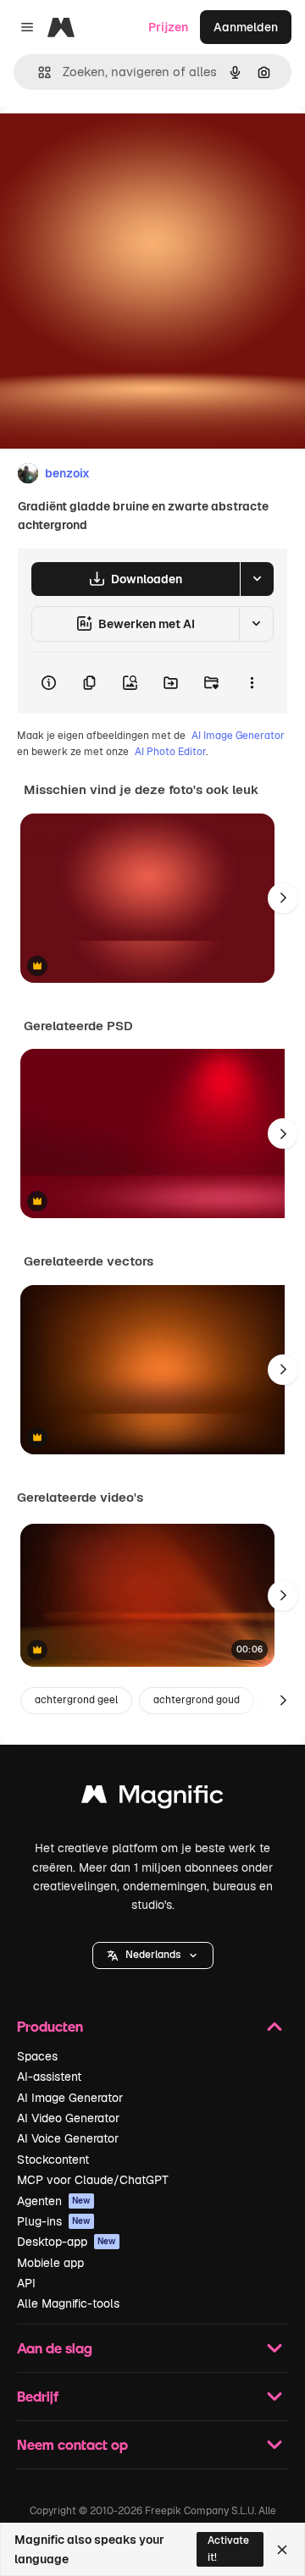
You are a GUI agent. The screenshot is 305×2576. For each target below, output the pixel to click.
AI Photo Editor (170, 752)
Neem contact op (72, 2444)
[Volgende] (283, 898)
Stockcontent (53, 2160)
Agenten (54, 2201)
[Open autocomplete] (38, 72)
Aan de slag (55, 2348)
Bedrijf (38, 2396)
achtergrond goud (197, 1700)
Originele (111, 145)
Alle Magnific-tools (68, 2303)
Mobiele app (50, 2263)
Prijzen (168, 27)
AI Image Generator (238, 736)
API (26, 2283)
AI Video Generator (68, 2118)
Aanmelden (246, 27)
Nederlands (153, 1955)
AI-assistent (49, 2077)
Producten (50, 2026)
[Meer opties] (252, 683)
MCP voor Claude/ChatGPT (93, 2180)
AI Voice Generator (68, 2138)
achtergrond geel (76, 1700)
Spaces (37, 2056)
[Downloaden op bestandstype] (257, 579)
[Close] (282, 2550)
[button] (153, 1955)
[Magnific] (152, 1798)
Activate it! (228, 2548)
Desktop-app (67, 2242)
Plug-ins (54, 2221)
